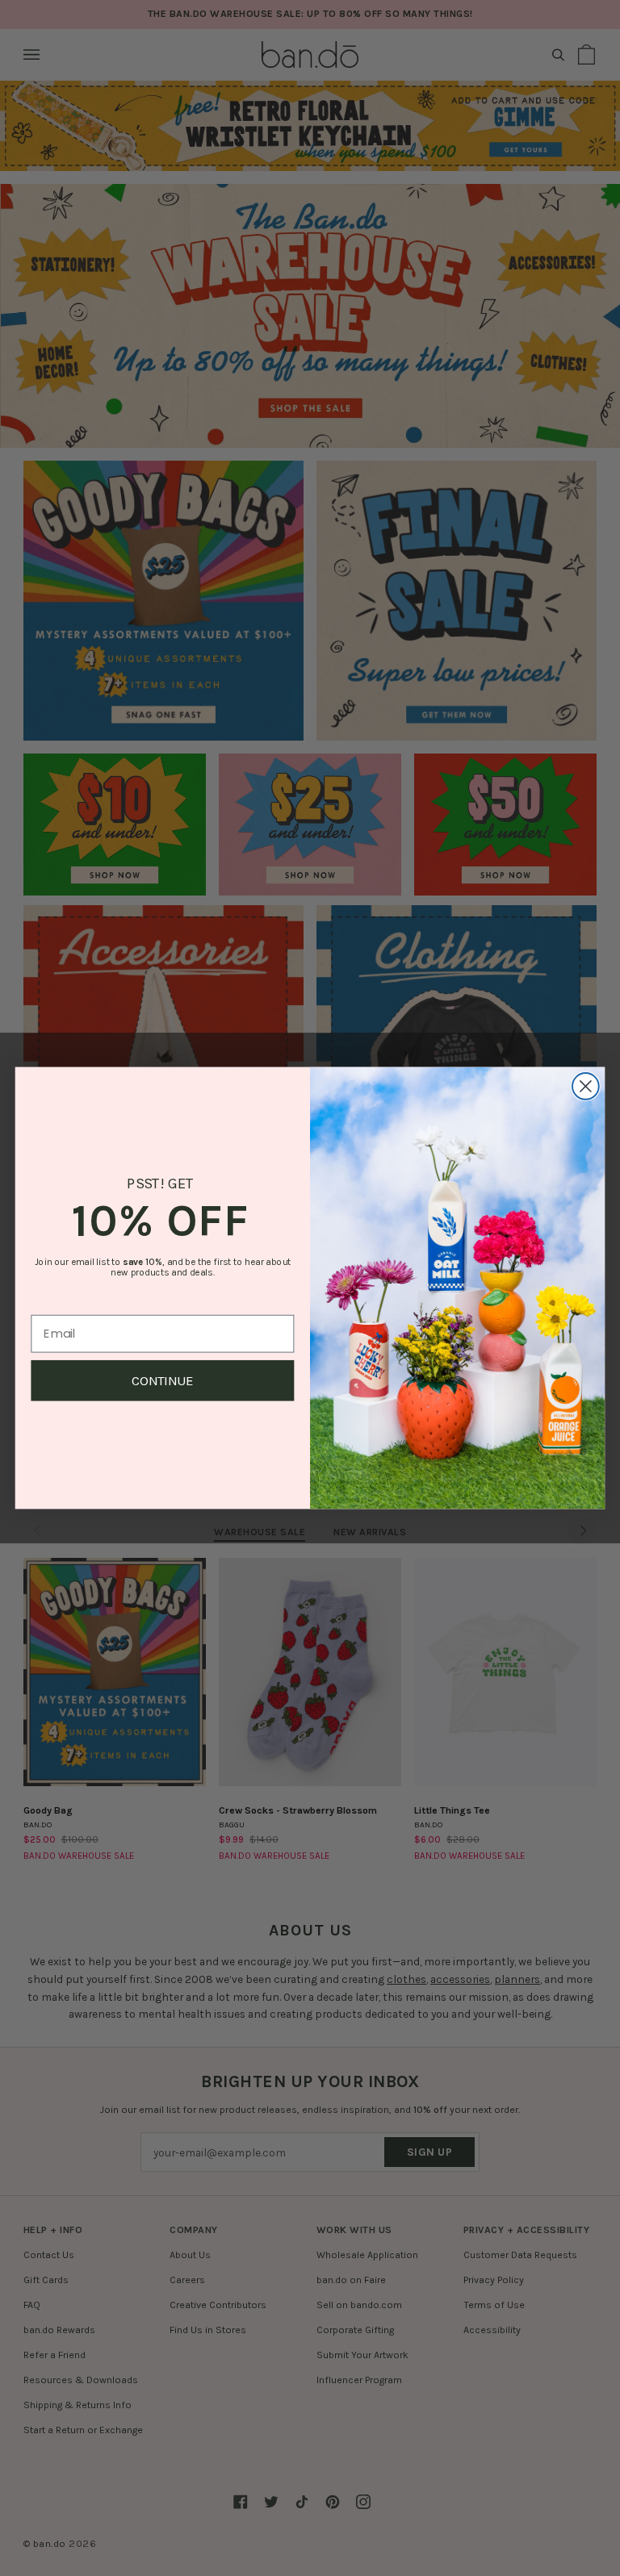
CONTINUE (163, 1381)
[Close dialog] (586, 1086)
